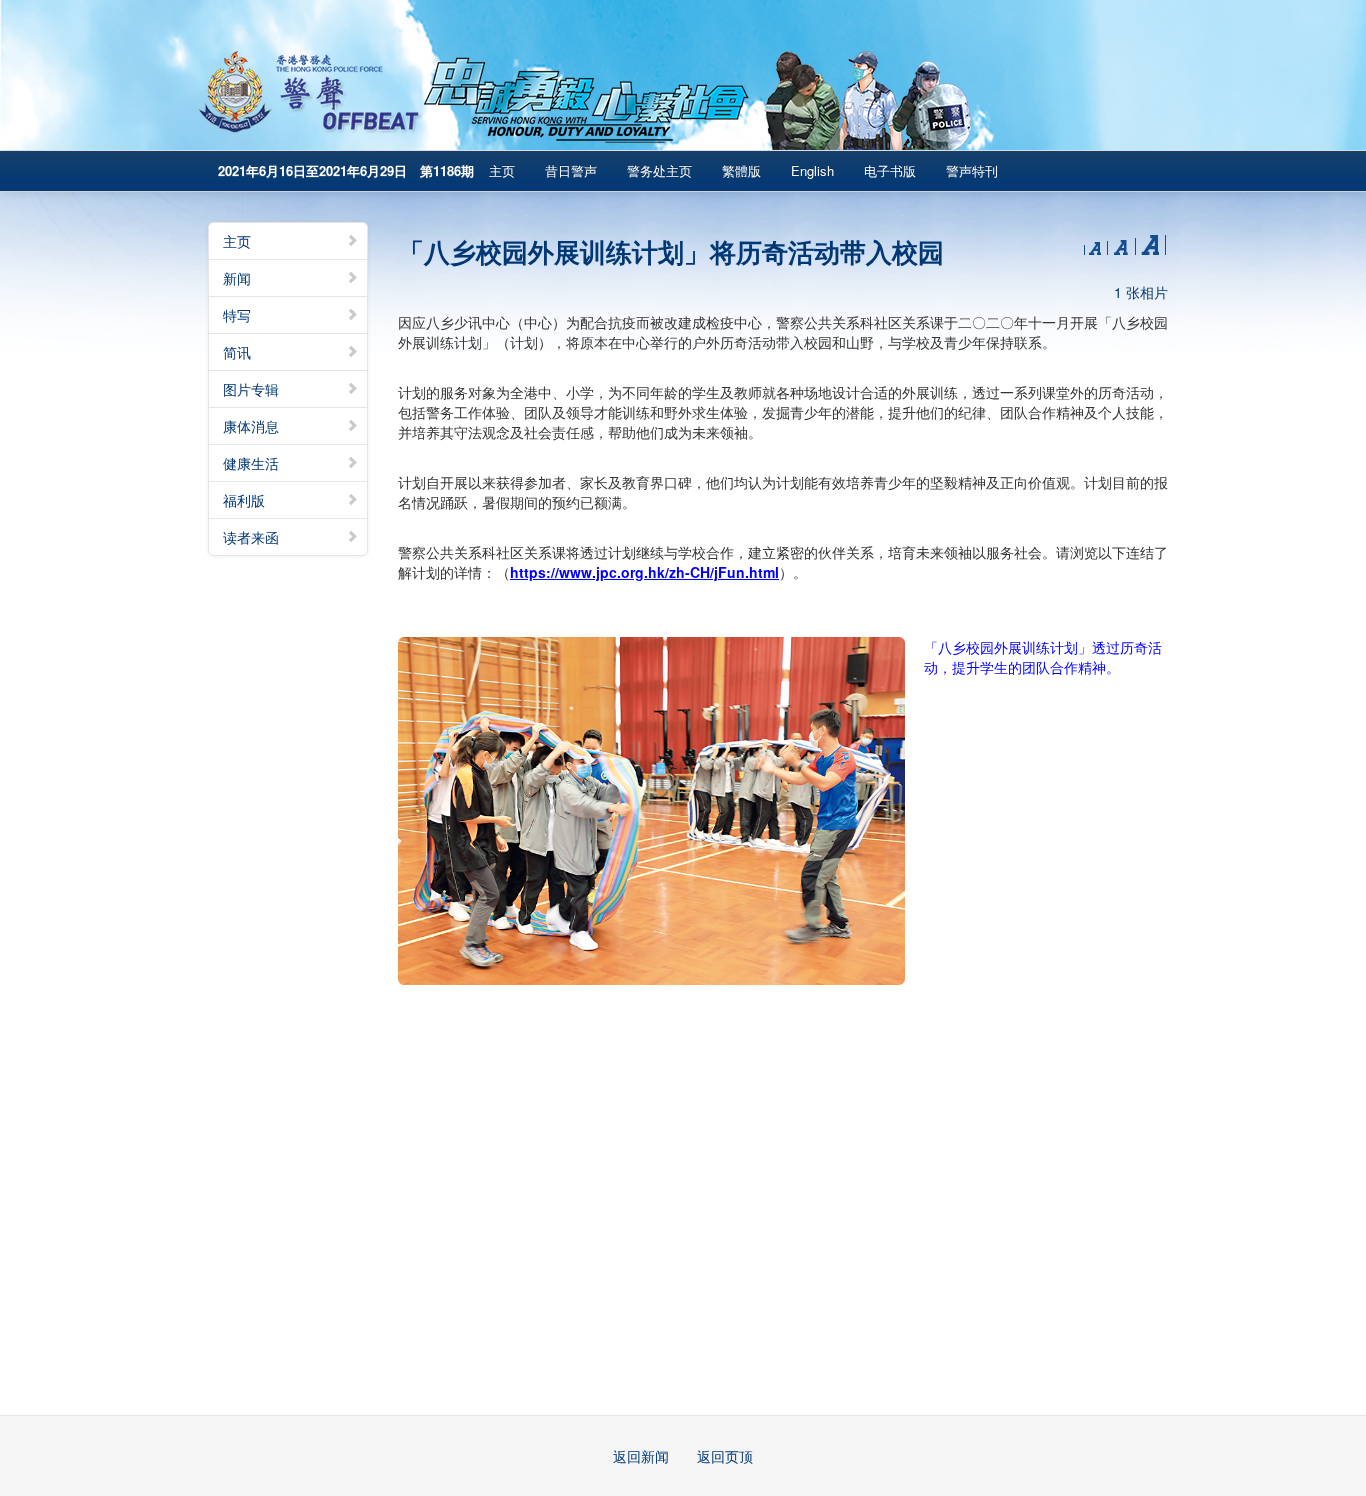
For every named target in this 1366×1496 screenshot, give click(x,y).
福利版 (244, 500)
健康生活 (251, 463)
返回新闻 (641, 1456)
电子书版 (890, 170)
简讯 (237, 352)
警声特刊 (972, 170)
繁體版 (741, 170)
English (812, 170)
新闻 (237, 278)
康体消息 (251, 426)
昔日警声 (571, 170)
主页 (502, 170)
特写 (237, 315)
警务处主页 (659, 170)
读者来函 (251, 537)
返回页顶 (725, 1456)
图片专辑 (251, 389)
